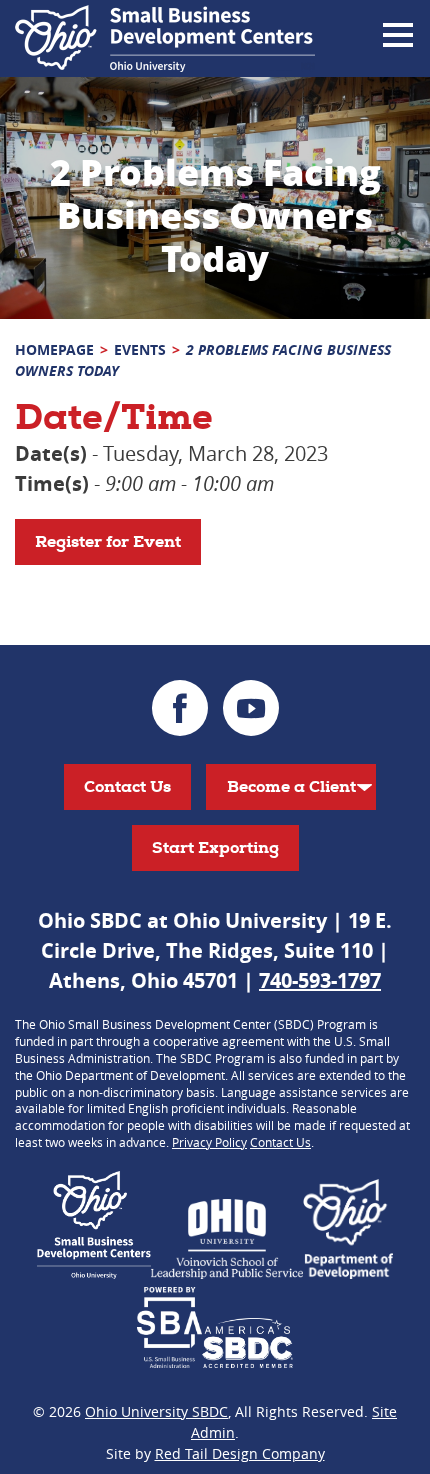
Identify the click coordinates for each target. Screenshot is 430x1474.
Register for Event (108, 541)
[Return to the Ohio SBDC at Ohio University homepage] (165, 38)
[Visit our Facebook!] (180, 708)
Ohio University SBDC (156, 1411)
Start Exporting (215, 847)
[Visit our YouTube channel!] (251, 708)
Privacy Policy (209, 1142)
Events (140, 349)
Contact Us (127, 786)
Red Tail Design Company (240, 1453)
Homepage (54, 349)
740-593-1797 (320, 980)
